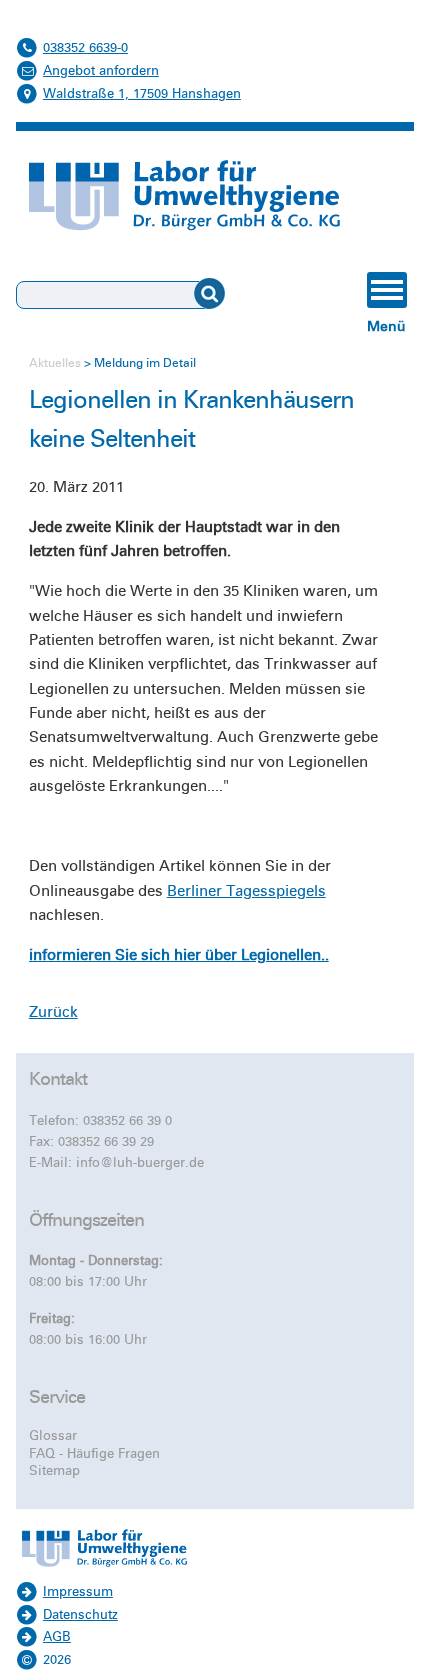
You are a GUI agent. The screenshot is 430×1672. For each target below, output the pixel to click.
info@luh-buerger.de (140, 1163)
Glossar (53, 1436)
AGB (57, 1637)
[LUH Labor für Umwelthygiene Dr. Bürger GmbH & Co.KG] (104, 1570)
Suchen (224, 294)
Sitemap (54, 1471)
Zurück (53, 1012)
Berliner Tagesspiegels (246, 891)
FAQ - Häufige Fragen (94, 1454)
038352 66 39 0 (127, 1121)
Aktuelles (55, 363)
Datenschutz (80, 1615)
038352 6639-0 (85, 48)
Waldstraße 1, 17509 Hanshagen (142, 94)
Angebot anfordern (101, 71)
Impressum (78, 1592)
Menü (386, 326)
